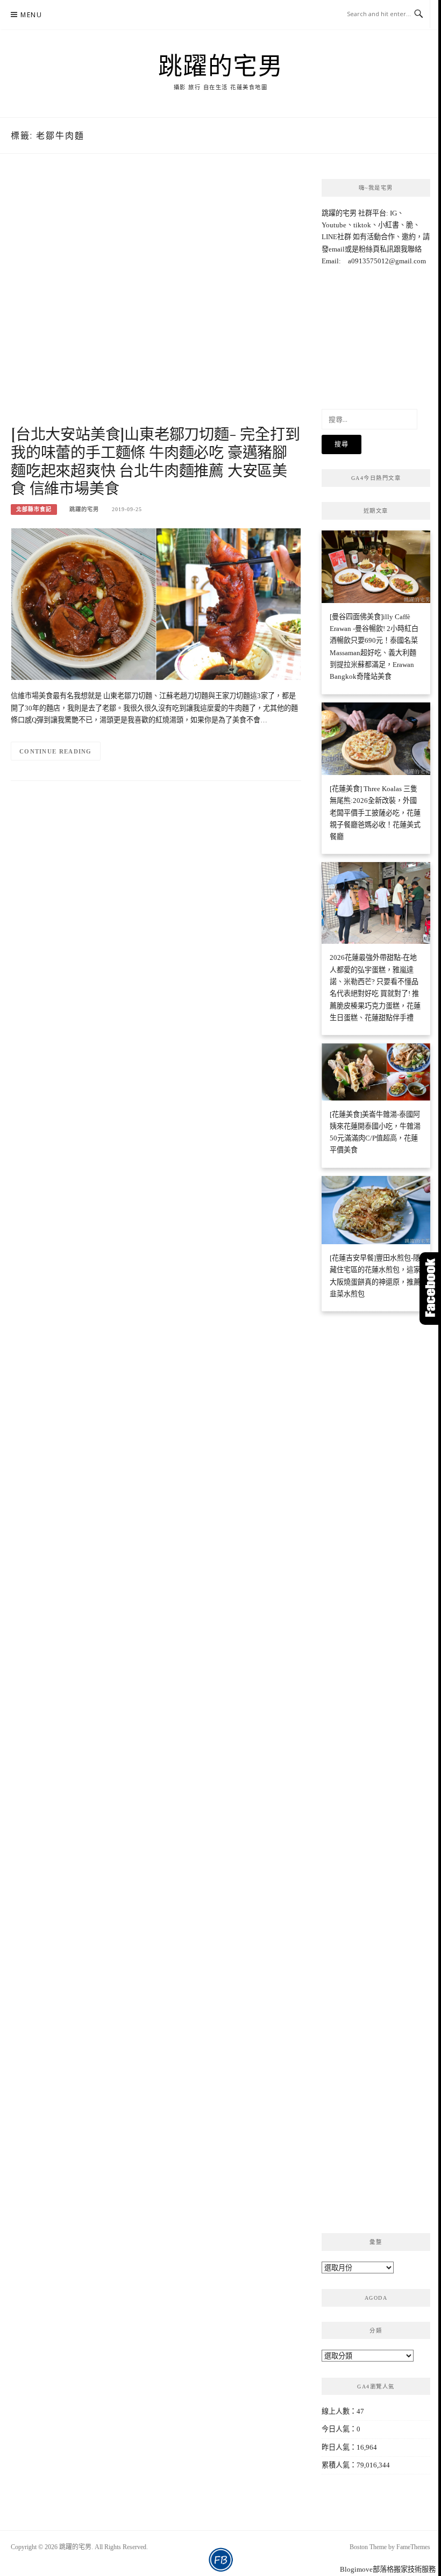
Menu (31, 15)
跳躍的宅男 (221, 65)
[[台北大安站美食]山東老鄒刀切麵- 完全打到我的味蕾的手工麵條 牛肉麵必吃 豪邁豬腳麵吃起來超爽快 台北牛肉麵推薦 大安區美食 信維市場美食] (156, 603)
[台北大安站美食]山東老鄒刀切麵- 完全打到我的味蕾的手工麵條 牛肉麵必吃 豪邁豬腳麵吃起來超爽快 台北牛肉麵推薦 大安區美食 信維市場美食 (155, 461)
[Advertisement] (156, 300)
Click (430, 1289)
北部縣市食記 (34, 509)
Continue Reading (56, 751)
